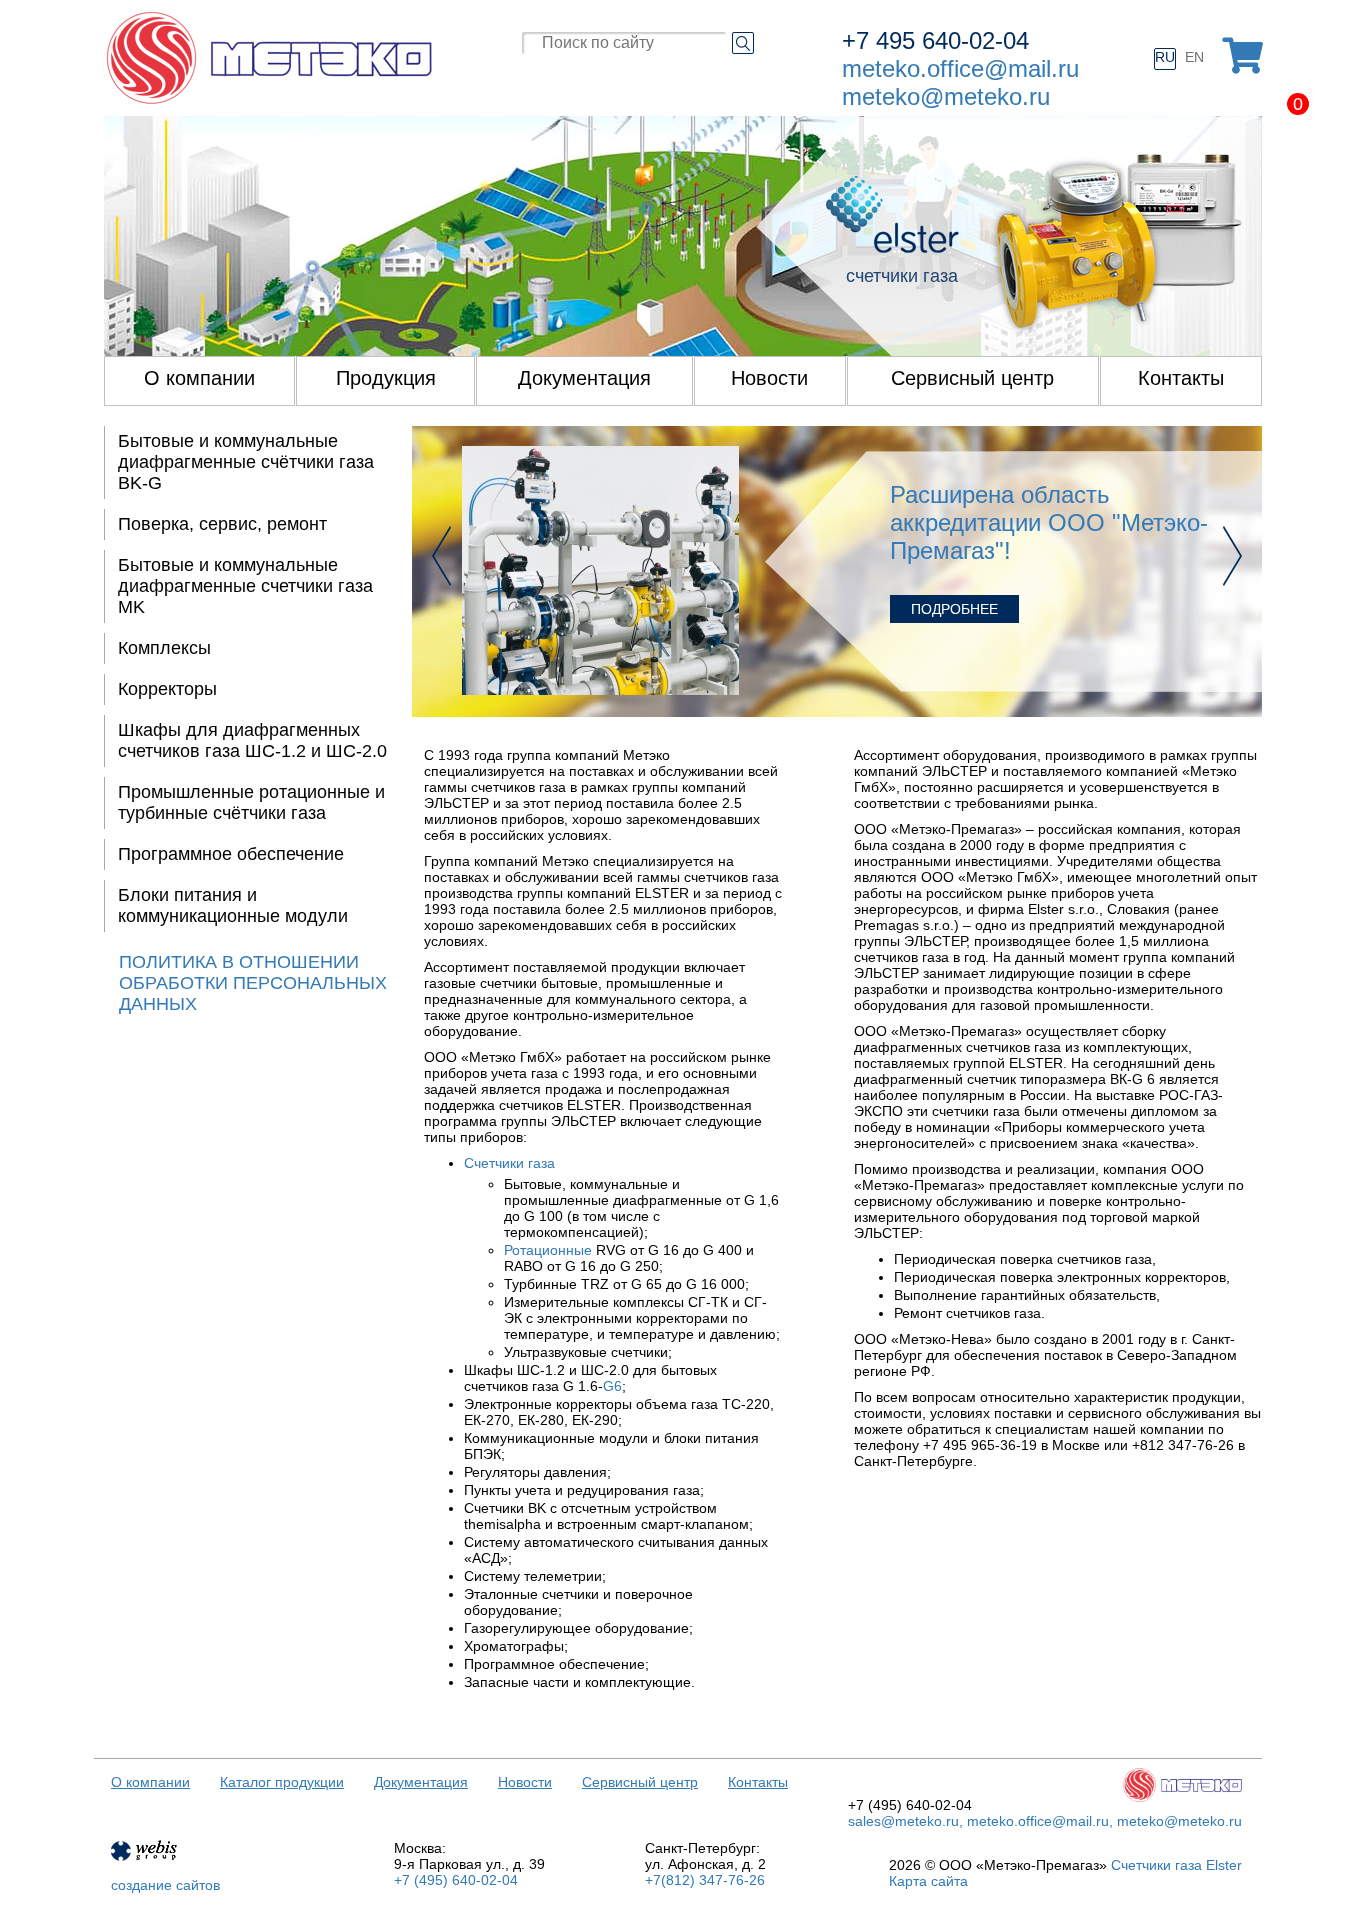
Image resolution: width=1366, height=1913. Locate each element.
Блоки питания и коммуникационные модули (233, 905)
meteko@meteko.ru (946, 96)
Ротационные (548, 1250)
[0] (1242, 56)
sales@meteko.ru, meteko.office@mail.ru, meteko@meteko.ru (1045, 1821)
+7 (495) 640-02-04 (456, 1880)
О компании (150, 1782)
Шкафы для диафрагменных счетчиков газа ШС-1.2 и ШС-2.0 (252, 740)
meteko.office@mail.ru (960, 68)
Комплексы (164, 648)
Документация (421, 1782)
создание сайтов (165, 1885)
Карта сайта (928, 1881)
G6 (612, 1386)
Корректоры (167, 689)
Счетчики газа (509, 1163)
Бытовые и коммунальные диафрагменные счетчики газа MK (245, 586)
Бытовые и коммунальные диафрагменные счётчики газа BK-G (246, 462)
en (1194, 57)
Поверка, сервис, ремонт (222, 524)
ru (1165, 57)
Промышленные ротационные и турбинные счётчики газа (251, 802)
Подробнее (954, 609)
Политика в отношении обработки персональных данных (253, 983)
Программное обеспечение (231, 854)
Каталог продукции (282, 1782)
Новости (525, 1782)
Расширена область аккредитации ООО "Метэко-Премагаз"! (1049, 522)
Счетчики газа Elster (1176, 1865)
